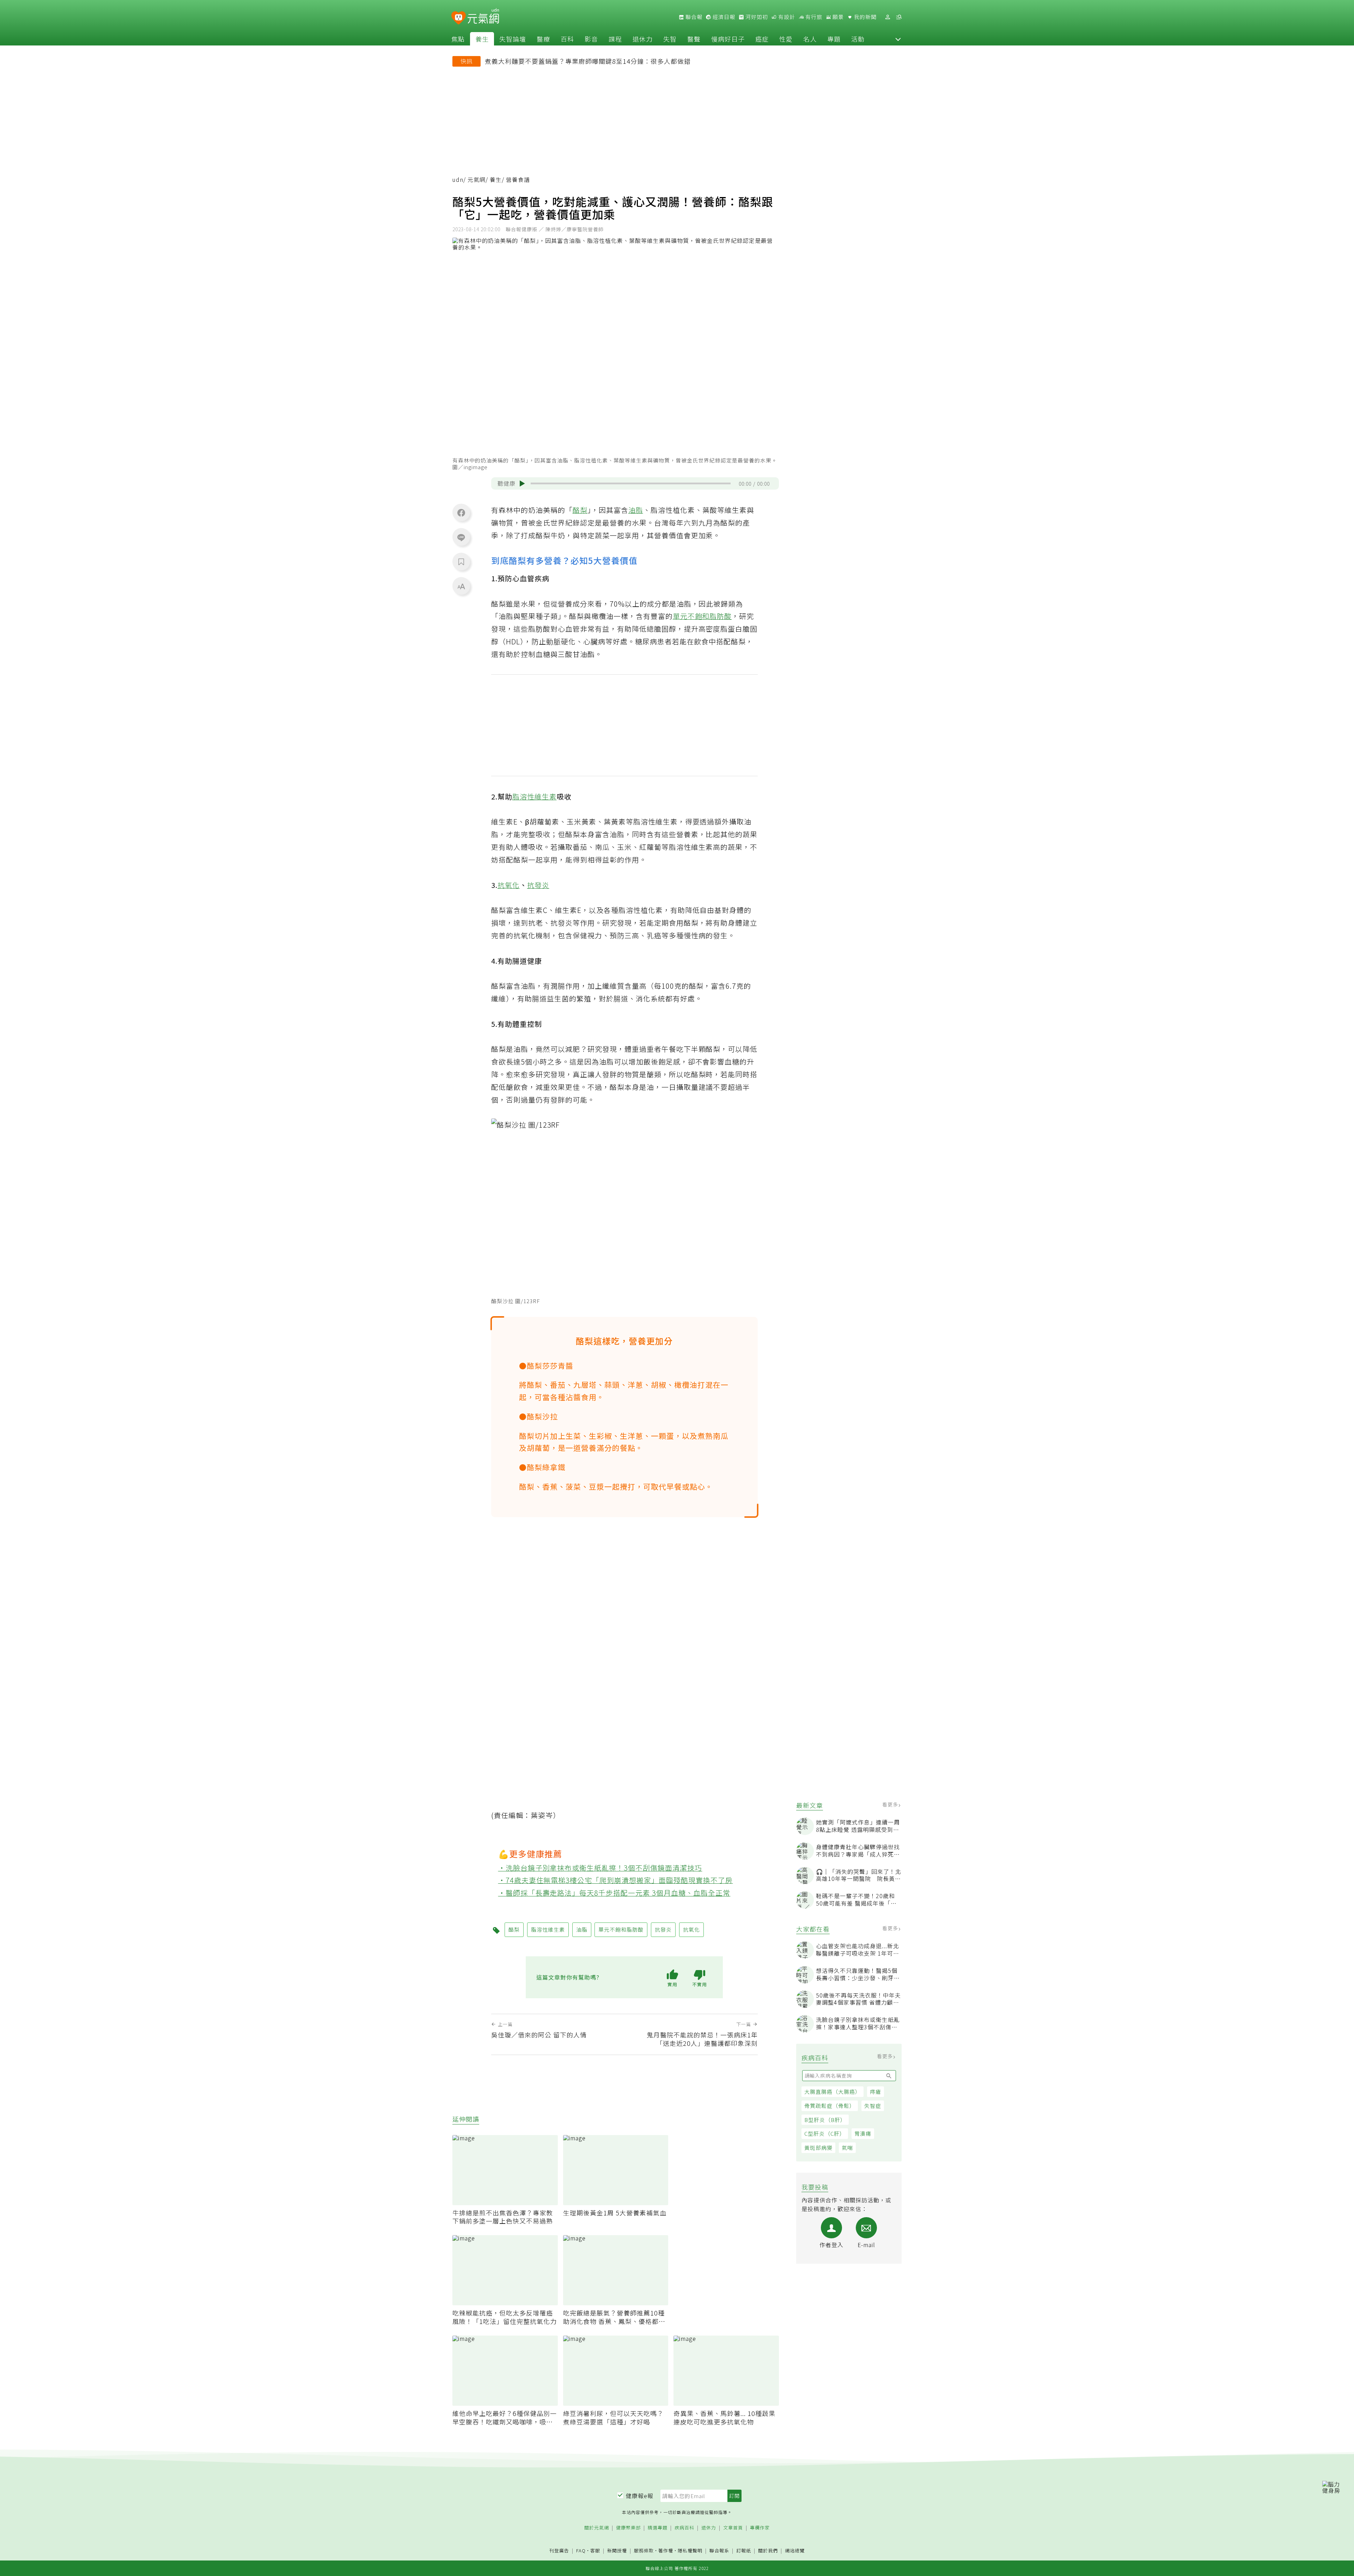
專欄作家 (760, 2528)
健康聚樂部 (628, 2528)
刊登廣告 (559, 2551)
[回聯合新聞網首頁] (459, 18)
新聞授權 (617, 2551)
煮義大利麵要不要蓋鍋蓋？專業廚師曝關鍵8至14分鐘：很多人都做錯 (588, 61)
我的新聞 (865, 17)
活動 (858, 39)
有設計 (786, 17)
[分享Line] (461, 537)
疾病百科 (684, 2528)
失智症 (873, 2106)
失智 (670, 39)
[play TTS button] (522, 484)
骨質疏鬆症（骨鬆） (830, 2106)
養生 (482, 39)
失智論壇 (513, 39)
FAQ (581, 2550)
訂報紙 (744, 2551)
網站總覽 (795, 2551)
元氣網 (477, 180)
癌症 (762, 39)
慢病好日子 (728, 39)
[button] (898, 39)
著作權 (666, 2550)
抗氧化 (509, 885)
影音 (591, 39)
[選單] (899, 17)
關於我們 (768, 2551)
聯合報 (693, 17)
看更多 (891, 1804)
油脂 (636, 510)
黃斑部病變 (818, 2148)
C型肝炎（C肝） (825, 2133)
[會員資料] (888, 17)
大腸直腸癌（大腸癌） (832, 2092)
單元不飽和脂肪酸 (702, 616)
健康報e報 (640, 2496)
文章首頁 (733, 2528)
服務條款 (644, 2550)
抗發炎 (538, 885)
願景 (837, 17)
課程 (615, 39)
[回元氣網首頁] (483, 17)
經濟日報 (723, 17)
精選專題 (658, 2528)
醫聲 (694, 39)
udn (458, 180)
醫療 (543, 39)
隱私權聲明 (690, 2550)
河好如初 (756, 17)
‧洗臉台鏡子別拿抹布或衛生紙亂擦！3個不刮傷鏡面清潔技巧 (600, 1868)
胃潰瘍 (863, 2133)
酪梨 (580, 510)
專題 (834, 39)
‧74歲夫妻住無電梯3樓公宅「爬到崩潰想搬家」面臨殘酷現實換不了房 (616, 1880)
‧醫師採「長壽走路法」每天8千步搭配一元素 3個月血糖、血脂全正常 (614, 1893)
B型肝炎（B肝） (825, 2120)
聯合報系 (719, 2551)
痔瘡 (876, 2092)
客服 (595, 2550)
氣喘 (847, 2148)
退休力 (643, 39)
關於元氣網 (597, 2528)
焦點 (458, 39)
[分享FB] (461, 513)
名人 (810, 39)
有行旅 (813, 17)
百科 (567, 39)
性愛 (786, 39)
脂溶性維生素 (535, 796)
